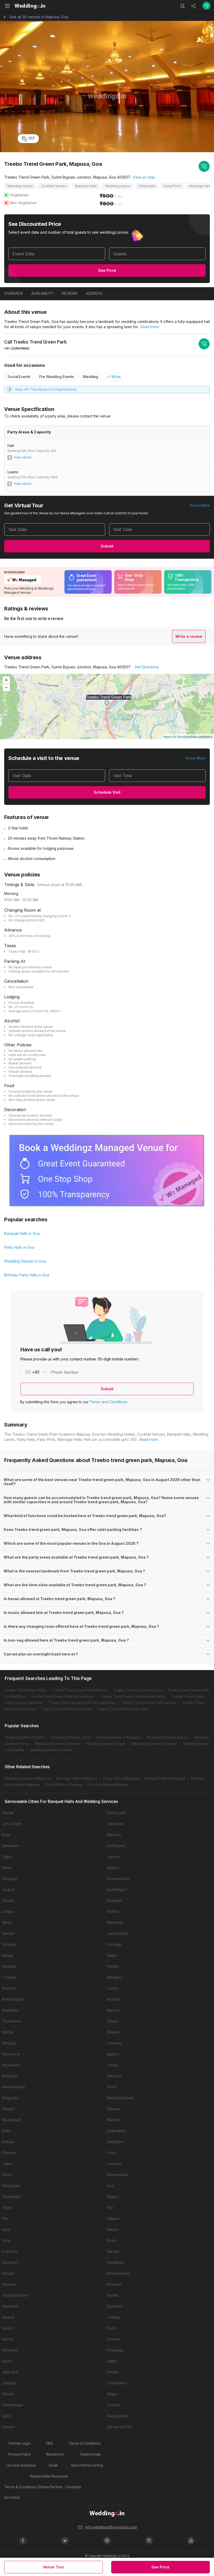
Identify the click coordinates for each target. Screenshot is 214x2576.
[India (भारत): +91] (34, 1372)
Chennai (9, 2153)
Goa (110, 2186)
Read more (150, 327)
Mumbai (114, 2120)
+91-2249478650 (17, 348)
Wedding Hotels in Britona (51, 1750)
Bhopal (8, 2273)
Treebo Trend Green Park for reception (63, 1696)
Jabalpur (9, 2383)
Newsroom (55, 2454)
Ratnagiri (114, 1944)
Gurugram (10, 2262)
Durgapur (10, 1879)
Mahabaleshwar (120, 2098)
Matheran (115, 1923)
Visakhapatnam (15, 2295)
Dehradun (10, 2350)
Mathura (114, 1835)
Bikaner (113, 2032)
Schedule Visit (107, 792)
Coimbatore (117, 2383)
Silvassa (114, 2109)
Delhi (6, 2131)
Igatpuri (113, 2054)
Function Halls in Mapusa (108, 1785)
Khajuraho (10, 2098)
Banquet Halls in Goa (22, 1233)
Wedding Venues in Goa (25, 1261)
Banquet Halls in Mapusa (165, 1778)
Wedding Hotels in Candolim (58, 1744)
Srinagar (9, 1944)
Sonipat (8, 2109)
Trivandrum (12, 2021)
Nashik (112, 2295)
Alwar (7, 1868)
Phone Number (65, 1372)
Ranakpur (115, 1977)
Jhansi (112, 2065)
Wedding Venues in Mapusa (27, 1778)
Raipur (7, 2361)
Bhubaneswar (118, 2273)
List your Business (21, 2465)
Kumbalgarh (117, 1890)
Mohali (8, 2032)
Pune (111, 2153)
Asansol (114, 1999)
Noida (112, 2241)
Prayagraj (115, 2350)
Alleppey (9, 2043)
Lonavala (114, 2043)
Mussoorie (11, 2065)
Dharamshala (118, 1879)
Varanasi (9, 2284)
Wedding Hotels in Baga (106, 1744)
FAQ (50, 2443)
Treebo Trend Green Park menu (123, 1709)
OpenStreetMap (187, 736)
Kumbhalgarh (13, 1999)
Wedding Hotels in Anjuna (168, 1737)
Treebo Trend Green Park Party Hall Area (82, 1703)
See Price (107, 270)
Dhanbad (114, 1901)
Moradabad (12, 2120)
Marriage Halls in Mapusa (77, 1778)
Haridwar (114, 2076)
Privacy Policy (20, 2454)
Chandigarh (12, 2197)
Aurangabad (117, 2416)
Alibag (7, 1955)
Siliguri (112, 2394)
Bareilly (8, 1901)
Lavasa (8, 1912)
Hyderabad (116, 2131)
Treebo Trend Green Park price (66, 1709)
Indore (7, 2175)
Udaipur (113, 2219)
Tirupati (8, 1890)
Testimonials (90, 2454)
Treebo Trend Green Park (25, 1690)
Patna (7, 2208)
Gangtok (9, 1966)
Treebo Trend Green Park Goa (138, 1690)
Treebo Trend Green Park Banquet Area (133, 1696)
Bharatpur (10, 2010)
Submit (107, 546)
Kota (6, 1835)
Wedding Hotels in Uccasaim (154, 1744)
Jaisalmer (115, 1824)
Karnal (7, 2339)
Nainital (8, 1934)
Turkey (113, 1988)
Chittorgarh (116, 1813)
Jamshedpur (118, 1934)
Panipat (8, 2427)
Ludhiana (10, 2251)
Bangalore (115, 2142)
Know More (200, 505)
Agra (6, 2230)
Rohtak (8, 1813)
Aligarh (113, 1868)
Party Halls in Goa (19, 1247)
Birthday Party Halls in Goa (27, 1275)
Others (113, 2021)
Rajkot (112, 2361)
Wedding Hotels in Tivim (70, 1737)
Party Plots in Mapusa (64, 1785)
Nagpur (113, 2197)
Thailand (9, 1977)
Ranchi (8, 2328)
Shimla (8, 2394)
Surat (7, 2241)
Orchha (113, 1912)
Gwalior (113, 2372)
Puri (110, 2208)
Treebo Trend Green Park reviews (149, 1703)
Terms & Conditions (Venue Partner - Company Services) (43, 2492)
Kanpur (113, 2230)
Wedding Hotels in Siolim (25, 1737)
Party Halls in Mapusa (121, 1778)
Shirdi (112, 2087)
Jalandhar (10, 2372)
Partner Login (20, 2443)
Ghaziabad (11, 2186)
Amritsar (114, 2284)
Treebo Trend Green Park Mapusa (80, 1690)
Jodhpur (114, 2317)
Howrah (113, 2339)
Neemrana (11, 2054)
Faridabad (115, 2262)
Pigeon (167, 736)
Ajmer (7, 1923)
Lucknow (114, 2164)
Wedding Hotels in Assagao (118, 1737)
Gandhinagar (13, 2405)
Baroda (113, 2251)
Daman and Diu (120, 2427)
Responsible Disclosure (49, 2476)
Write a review (189, 636)
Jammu (114, 1857)
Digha (7, 1857)
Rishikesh (10, 2076)
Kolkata (8, 2142)
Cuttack (113, 2405)
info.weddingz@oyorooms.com (111, 2527)
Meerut (8, 2317)
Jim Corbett (12, 1824)
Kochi (111, 2328)
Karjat (112, 1955)
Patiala (113, 1966)
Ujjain (7, 2416)
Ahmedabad (117, 2175)
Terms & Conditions (85, 2443)
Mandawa (10, 1846)
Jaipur (7, 2164)
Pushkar (9, 1988)
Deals (53, 2465)
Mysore (113, 2010)
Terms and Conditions (109, 1402)
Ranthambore (14, 2087)
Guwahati (10, 2306)
